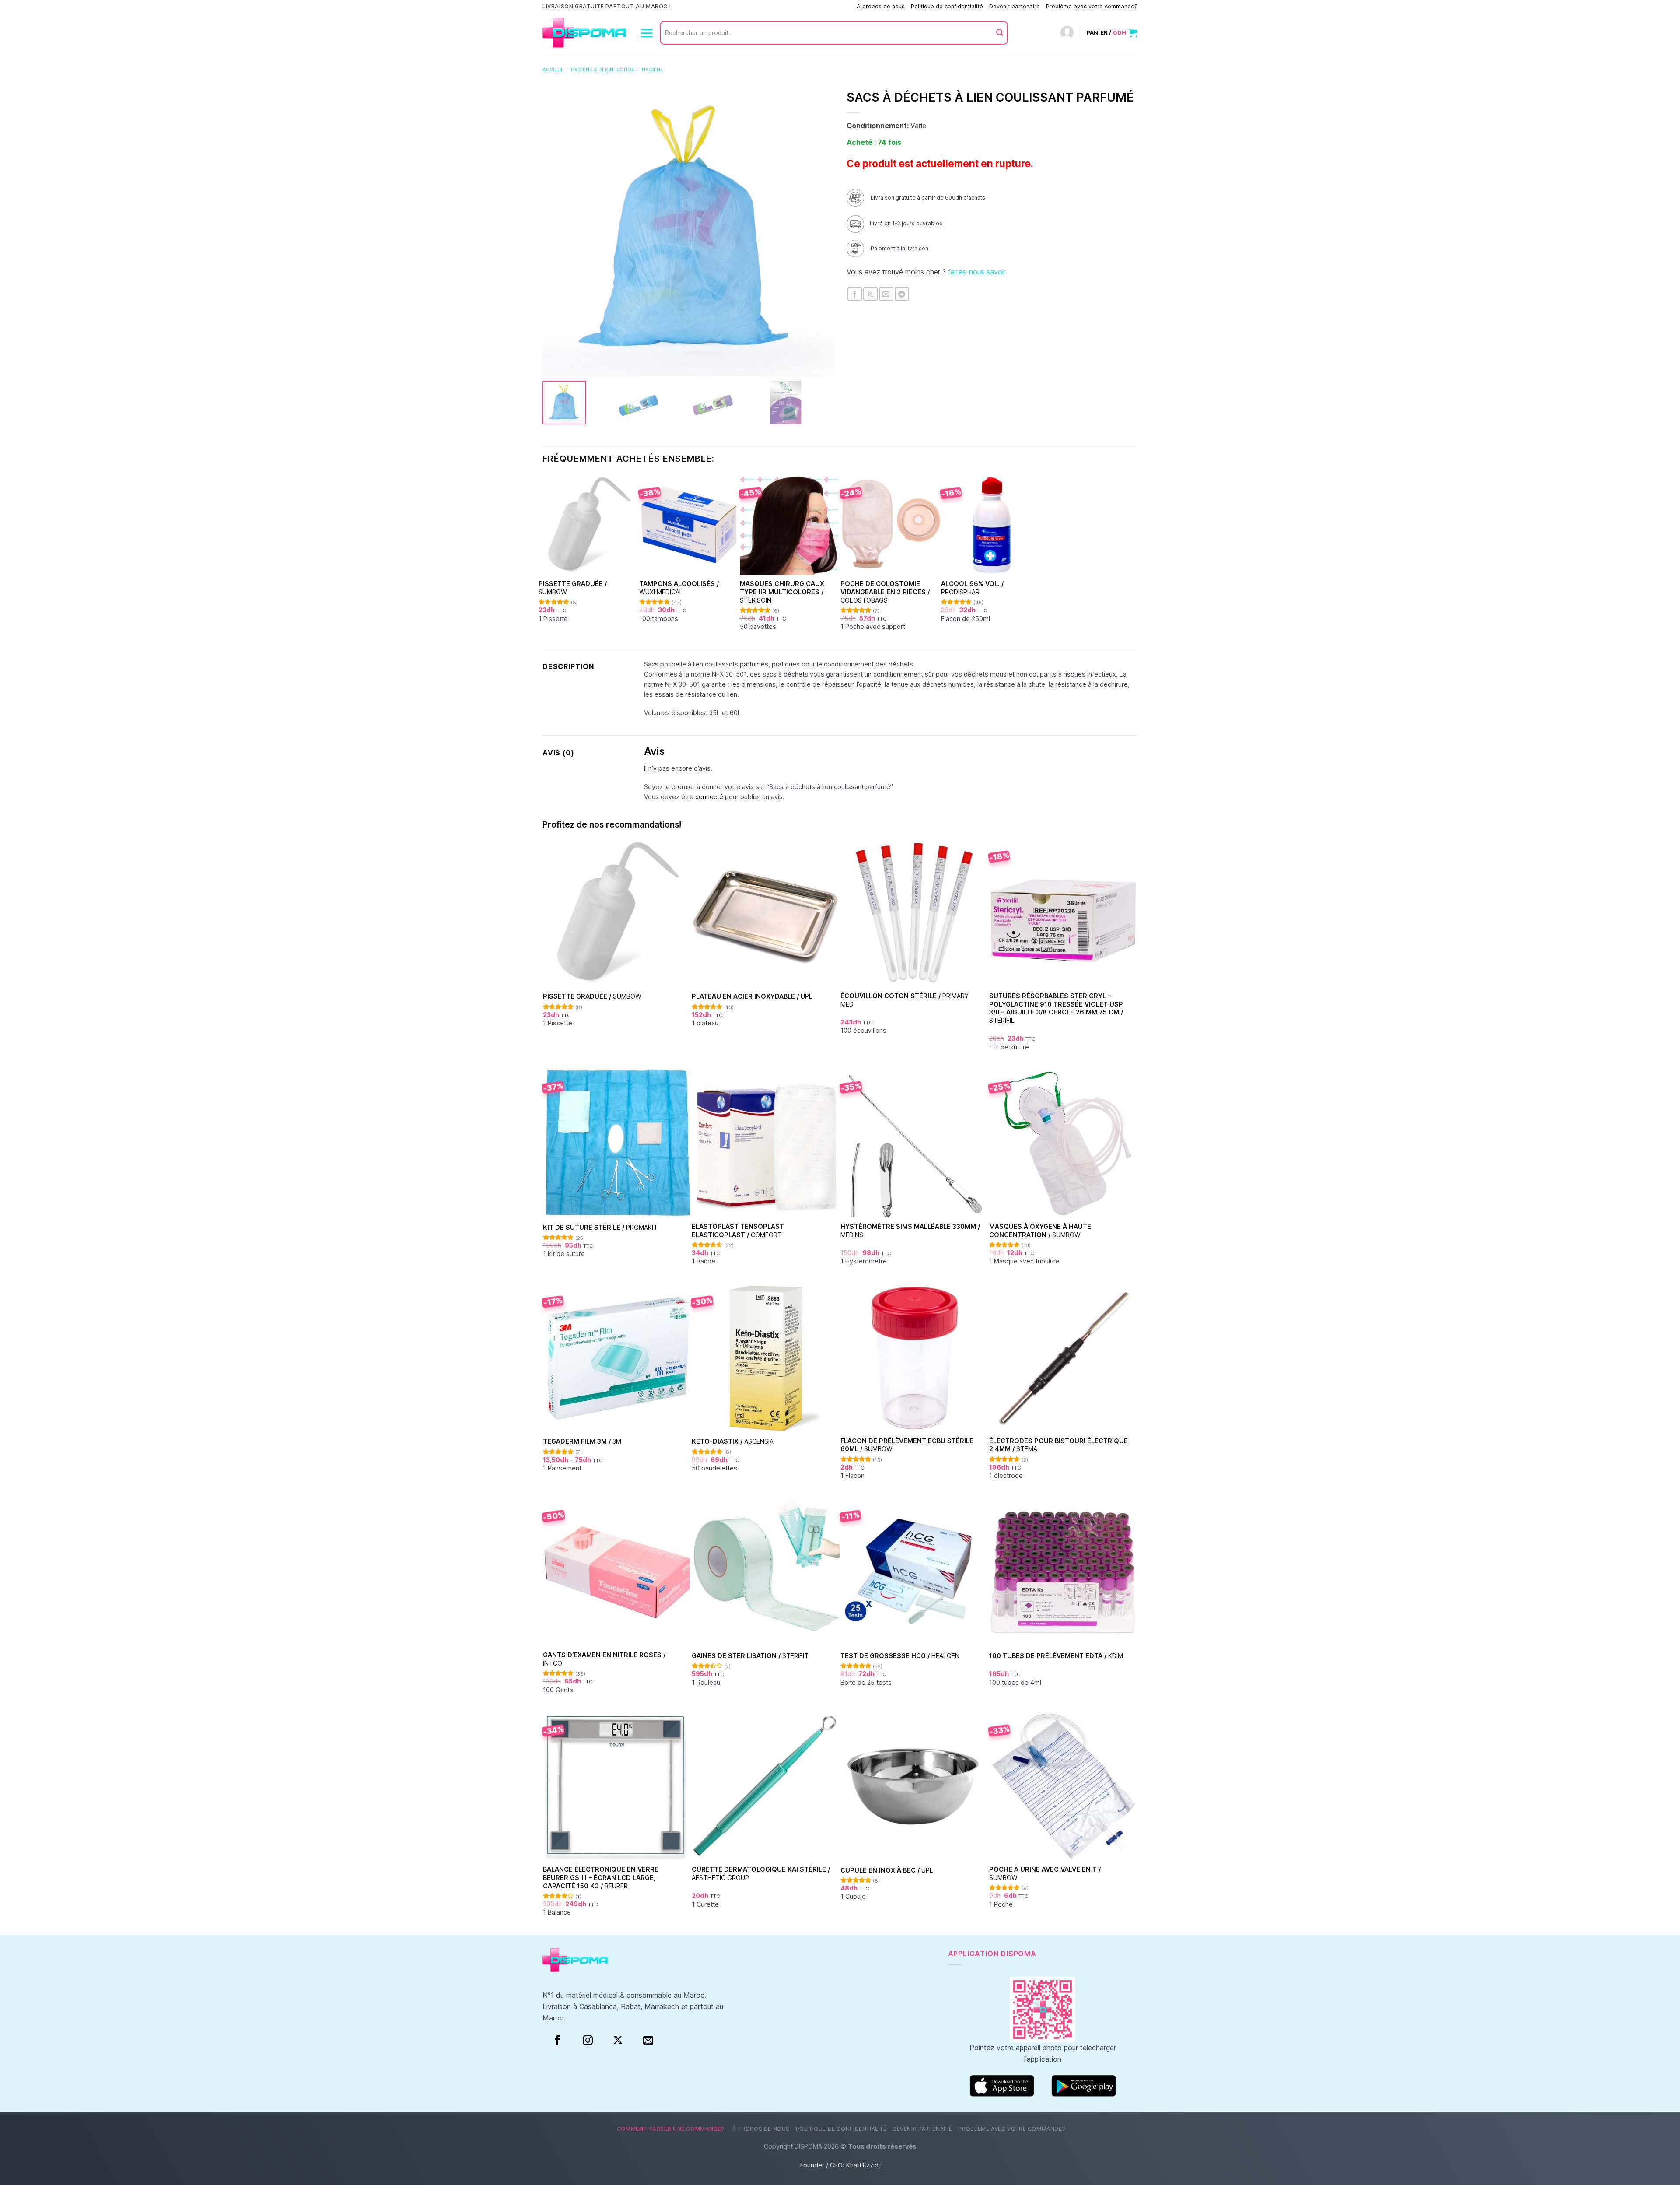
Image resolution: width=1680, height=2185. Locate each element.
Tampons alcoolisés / (679, 588)
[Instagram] (588, 2041)
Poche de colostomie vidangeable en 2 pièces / (885, 592)
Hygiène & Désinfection (603, 70)
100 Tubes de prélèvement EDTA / (1056, 1656)
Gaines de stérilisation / (750, 1656)
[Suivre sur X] (618, 2041)
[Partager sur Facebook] (855, 294)
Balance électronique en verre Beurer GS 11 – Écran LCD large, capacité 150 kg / (601, 1877)
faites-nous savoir (977, 272)
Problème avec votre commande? (1092, 6)
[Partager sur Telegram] (902, 294)
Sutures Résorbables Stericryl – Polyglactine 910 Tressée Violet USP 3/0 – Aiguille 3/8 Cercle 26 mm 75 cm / (1056, 1008)
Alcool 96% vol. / (972, 588)
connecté (709, 797)
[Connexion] (1067, 33)
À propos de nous (881, 6)
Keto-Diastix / (733, 1441)
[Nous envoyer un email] (648, 2041)
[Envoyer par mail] (886, 294)
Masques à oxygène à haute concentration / (1040, 1231)
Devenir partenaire (1015, 6)
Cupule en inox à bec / (887, 1870)
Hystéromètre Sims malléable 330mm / (910, 1231)
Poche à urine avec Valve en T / (1045, 1873)
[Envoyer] (1000, 33)
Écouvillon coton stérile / (905, 1000)
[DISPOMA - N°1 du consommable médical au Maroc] (584, 33)
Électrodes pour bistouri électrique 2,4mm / (1059, 1445)
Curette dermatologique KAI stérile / (761, 1873)
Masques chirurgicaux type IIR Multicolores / (782, 592)
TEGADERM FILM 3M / (582, 1441)
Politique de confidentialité (947, 6)
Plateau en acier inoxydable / (752, 996)
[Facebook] (558, 2041)
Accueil (553, 70)
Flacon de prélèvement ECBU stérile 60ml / (907, 1445)
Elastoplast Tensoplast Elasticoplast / (738, 1231)
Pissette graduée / (573, 588)
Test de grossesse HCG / (900, 1656)
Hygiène (653, 70)
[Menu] (647, 33)
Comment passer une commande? (805, 6)
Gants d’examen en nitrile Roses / (604, 1659)
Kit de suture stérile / (600, 1227)
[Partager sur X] (870, 294)
